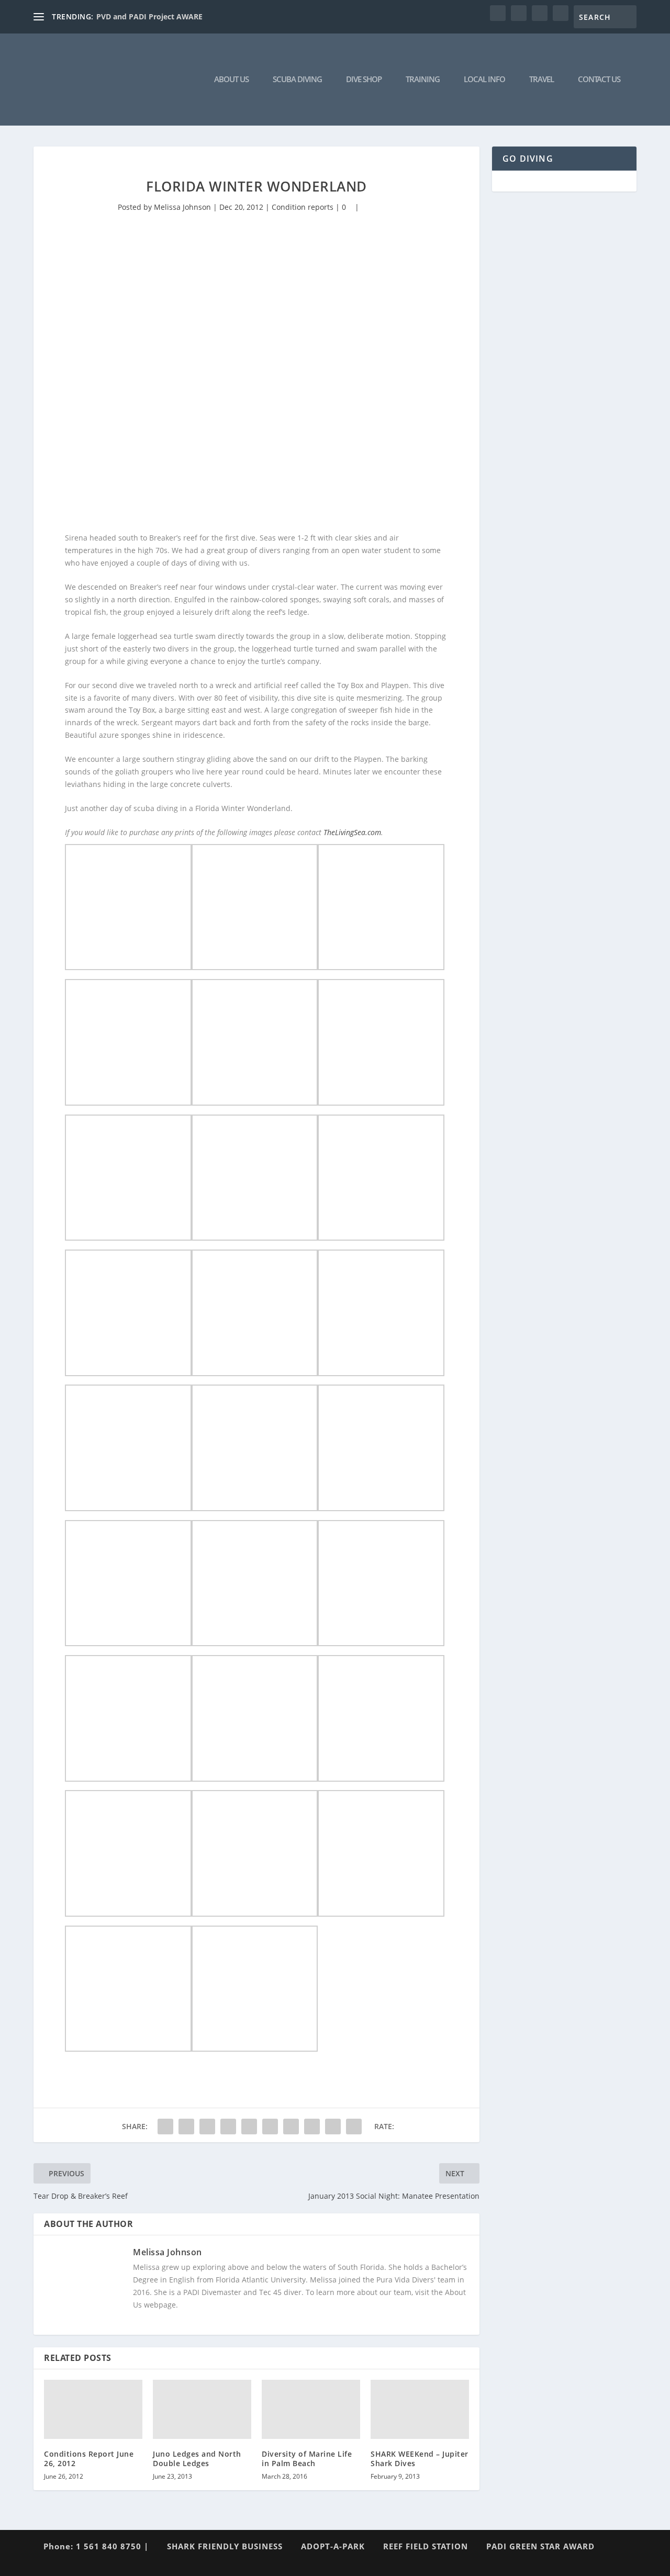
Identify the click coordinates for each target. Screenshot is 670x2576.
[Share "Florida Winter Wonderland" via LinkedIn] (270, 2127)
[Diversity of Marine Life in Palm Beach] (311, 2409)
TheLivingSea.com (352, 832)
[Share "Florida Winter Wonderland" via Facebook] (165, 2127)
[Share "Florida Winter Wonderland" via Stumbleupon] (312, 2127)
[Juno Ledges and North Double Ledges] (202, 2409)
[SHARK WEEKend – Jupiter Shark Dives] (420, 2409)
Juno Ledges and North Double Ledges (197, 2459)
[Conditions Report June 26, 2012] (93, 2409)
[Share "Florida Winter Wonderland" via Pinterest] (249, 2127)
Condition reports (303, 207)
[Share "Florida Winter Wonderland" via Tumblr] (228, 2127)
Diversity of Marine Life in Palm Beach (307, 2459)
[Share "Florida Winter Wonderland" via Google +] (207, 2127)
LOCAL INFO (484, 80)
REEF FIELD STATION (426, 2546)
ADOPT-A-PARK (333, 2546)
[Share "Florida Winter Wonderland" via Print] (354, 2127)
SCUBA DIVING (297, 80)
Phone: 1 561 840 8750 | (96, 2546)
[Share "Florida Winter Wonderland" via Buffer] (291, 2127)
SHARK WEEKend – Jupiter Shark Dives (420, 2459)
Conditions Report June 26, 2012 (89, 2459)
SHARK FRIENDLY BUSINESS (225, 2546)
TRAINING (423, 80)
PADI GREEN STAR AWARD (540, 2546)
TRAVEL (541, 80)
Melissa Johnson (182, 207)
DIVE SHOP (364, 80)
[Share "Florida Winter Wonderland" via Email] (333, 2127)
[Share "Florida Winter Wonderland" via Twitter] (186, 2127)
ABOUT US (231, 80)
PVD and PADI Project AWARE (149, 16)
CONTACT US (599, 80)
